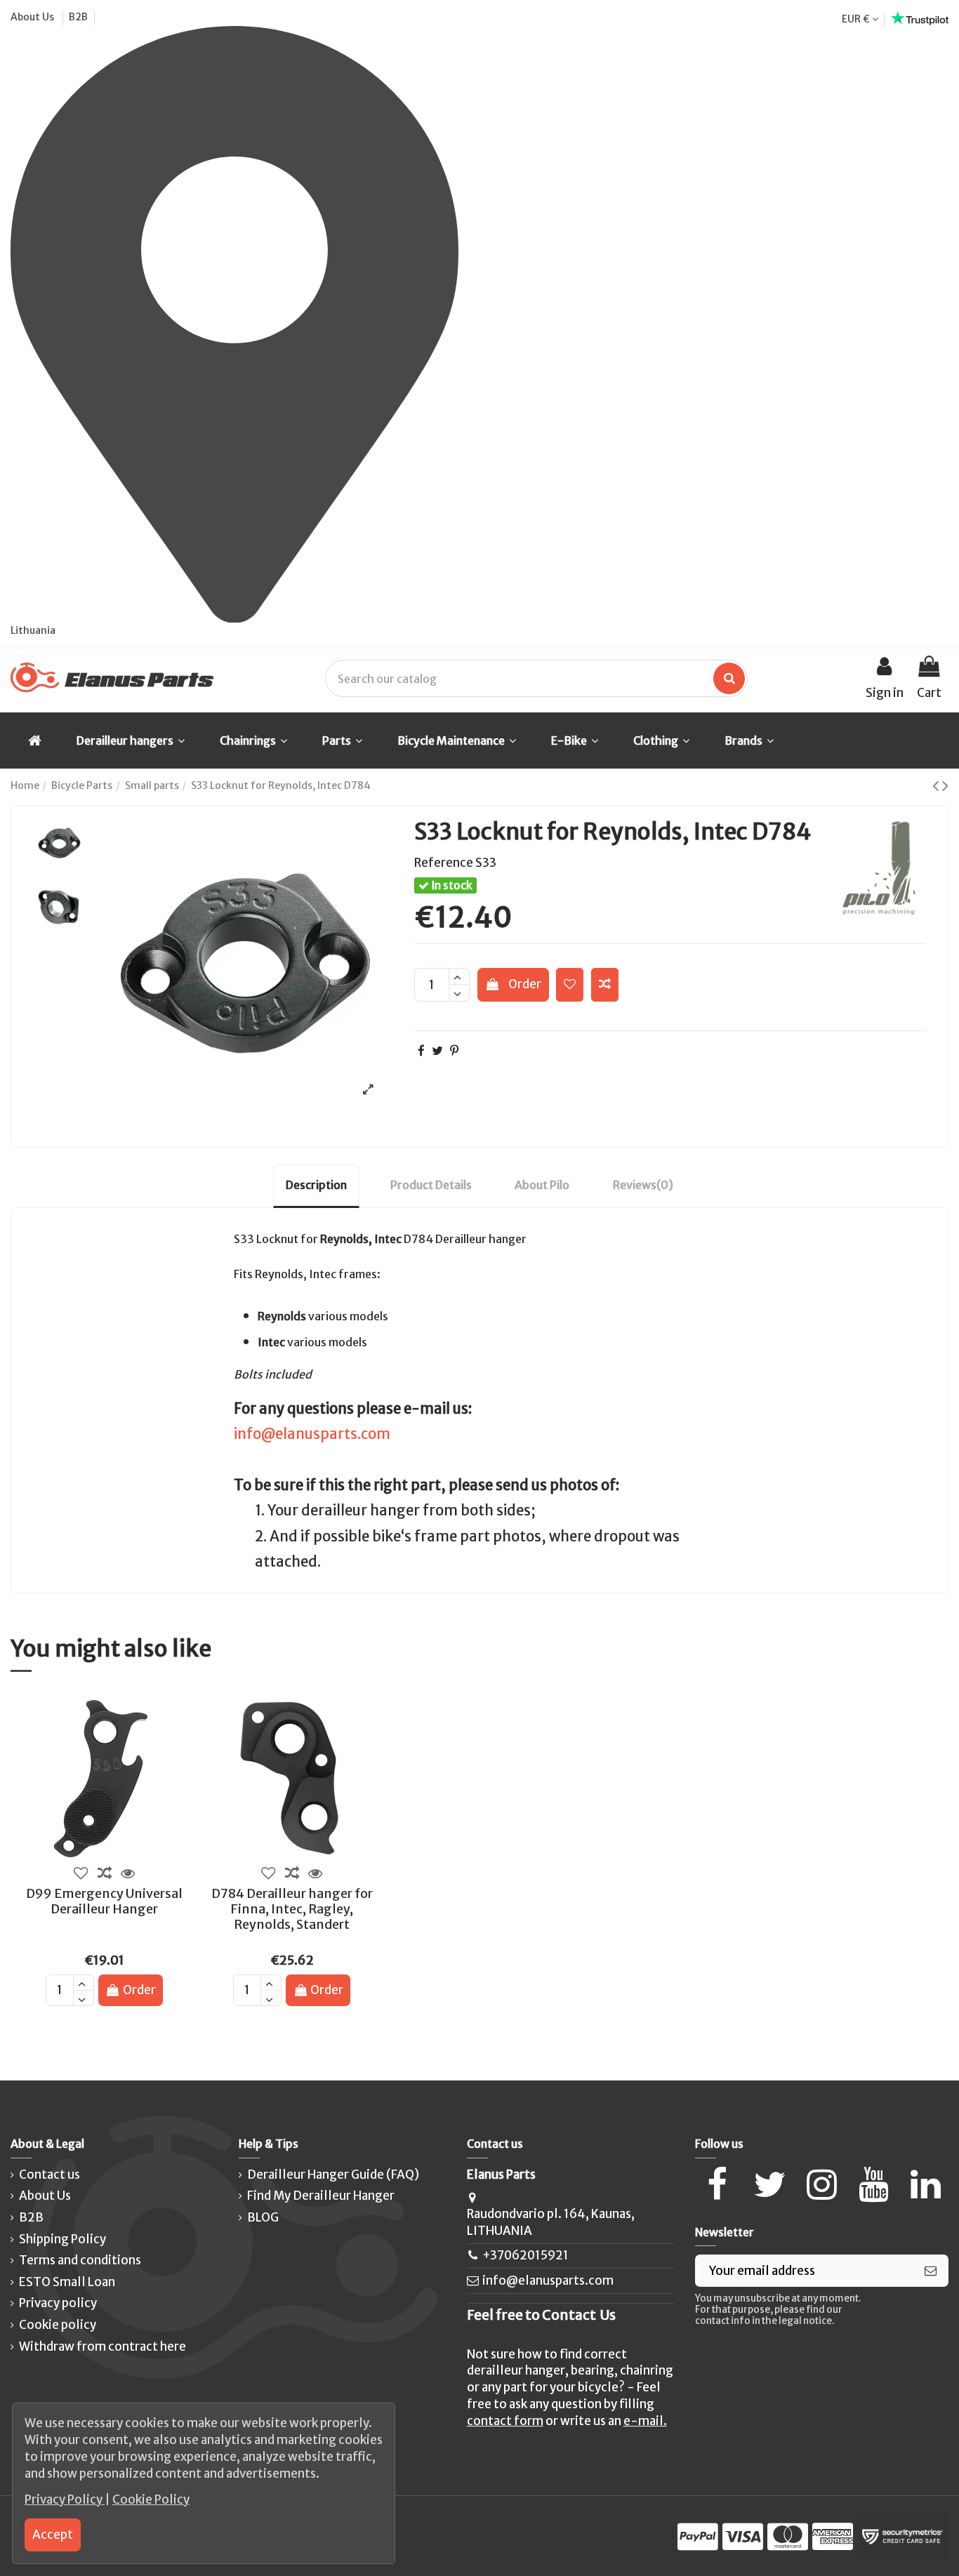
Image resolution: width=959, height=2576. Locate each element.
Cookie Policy (151, 2499)
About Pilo (542, 1185)
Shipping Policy (62, 2239)
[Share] (421, 1051)
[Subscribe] (931, 2271)
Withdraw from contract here (102, 2346)
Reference (444, 863)
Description (316, 1185)
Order (525, 984)
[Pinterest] (454, 1051)
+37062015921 (525, 2255)
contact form (505, 2421)
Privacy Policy (65, 2499)
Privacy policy (58, 2303)
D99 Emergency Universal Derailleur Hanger (104, 1901)
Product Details (431, 1185)
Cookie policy (58, 2325)
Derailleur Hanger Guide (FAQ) (333, 2175)
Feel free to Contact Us (541, 2315)
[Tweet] (437, 1051)
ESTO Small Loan (67, 2282)
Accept (53, 2535)
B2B (78, 17)
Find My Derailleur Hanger (321, 2196)
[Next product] (945, 785)
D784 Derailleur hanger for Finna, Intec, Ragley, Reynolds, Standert (292, 1908)
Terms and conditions (80, 2260)
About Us (33, 17)
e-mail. (645, 2421)
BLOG (263, 2217)
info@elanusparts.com (312, 1434)
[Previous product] (937, 785)
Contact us (49, 2175)
